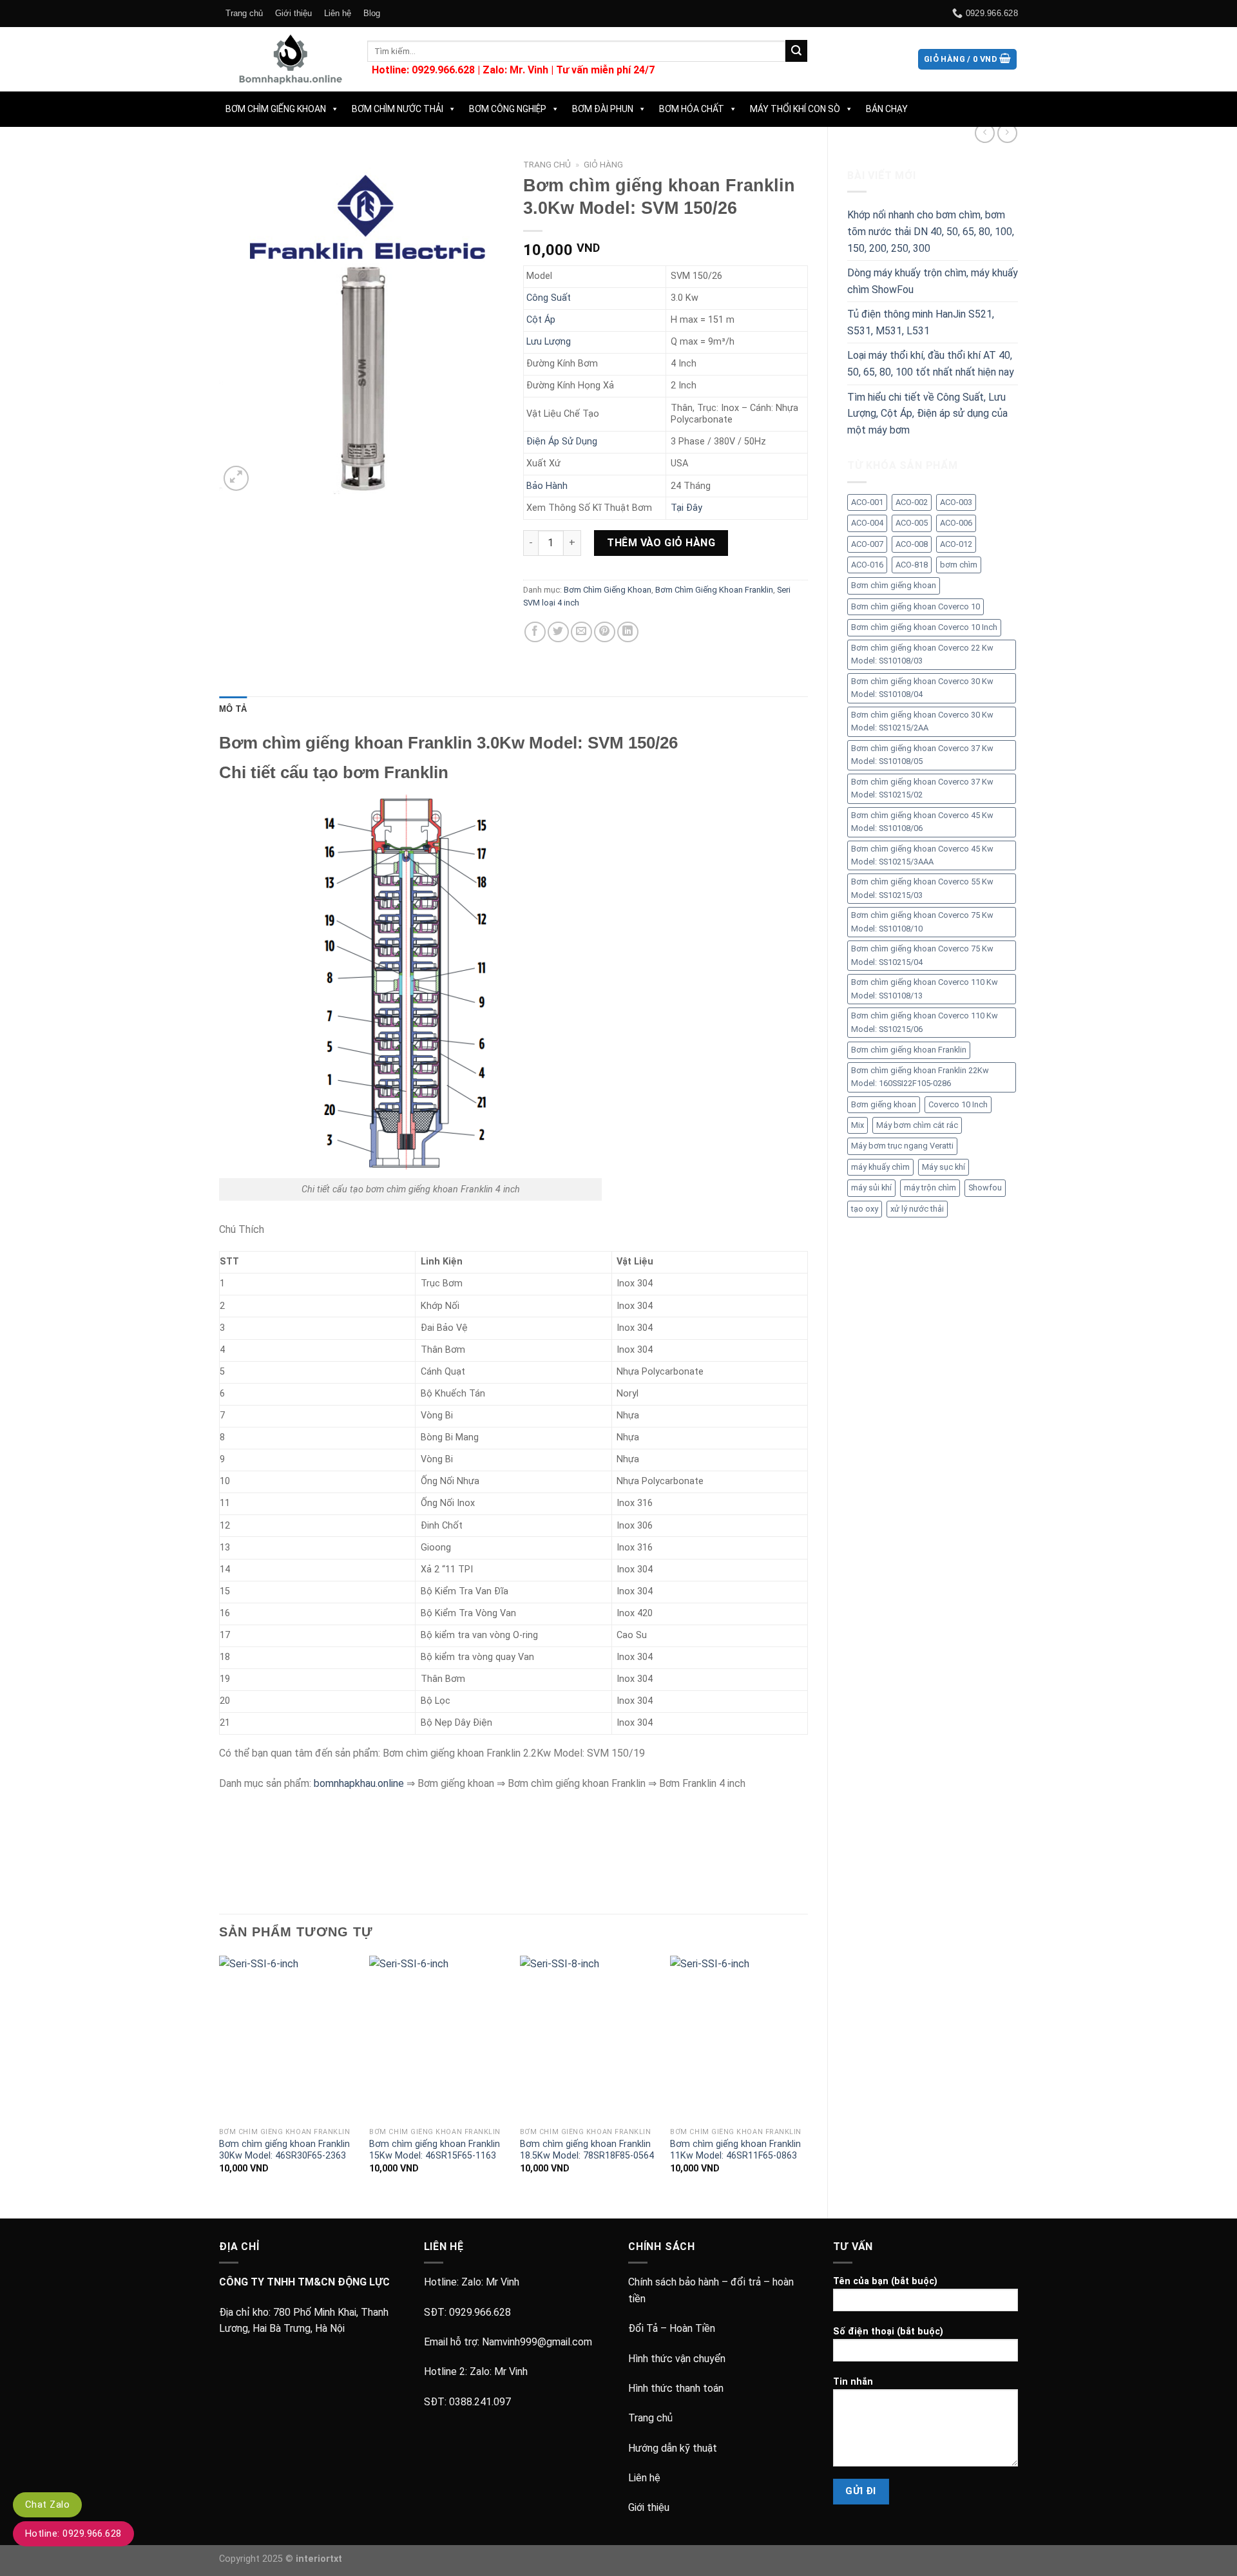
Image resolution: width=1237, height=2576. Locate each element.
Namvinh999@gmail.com (537, 2342)
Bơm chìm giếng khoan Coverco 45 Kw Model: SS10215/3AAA (922, 855)
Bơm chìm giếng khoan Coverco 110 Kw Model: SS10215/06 (925, 1022)
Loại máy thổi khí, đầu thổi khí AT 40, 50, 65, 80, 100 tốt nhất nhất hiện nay (931, 364)
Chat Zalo (47, 2504)
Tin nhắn (853, 2382)
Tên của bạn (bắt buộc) (885, 2281)
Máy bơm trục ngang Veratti (902, 1146)
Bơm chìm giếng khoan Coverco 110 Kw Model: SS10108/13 (925, 988)
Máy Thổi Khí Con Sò (795, 109)
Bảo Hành (547, 486)
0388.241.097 (480, 2402)
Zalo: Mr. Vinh (515, 70)
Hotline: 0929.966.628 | (427, 70)
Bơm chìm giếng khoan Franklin (909, 1050)
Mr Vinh (503, 2282)
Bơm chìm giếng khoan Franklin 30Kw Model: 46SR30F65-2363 (284, 2150)
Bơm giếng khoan (884, 1104)
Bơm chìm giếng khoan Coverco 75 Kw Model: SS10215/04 (922, 955)
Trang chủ (244, 13)
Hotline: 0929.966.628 (73, 2533)
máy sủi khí (871, 1188)
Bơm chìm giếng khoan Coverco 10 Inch (924, 627)
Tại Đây (686, 508)
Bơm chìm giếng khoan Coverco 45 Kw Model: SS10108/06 (922, 822)
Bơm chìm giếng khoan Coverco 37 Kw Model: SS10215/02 (922, 788)
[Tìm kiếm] (796, 51)
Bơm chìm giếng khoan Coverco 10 (916, 606)
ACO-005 (912, 523)
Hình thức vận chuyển (677, 2359)
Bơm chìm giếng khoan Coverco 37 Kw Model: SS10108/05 (922, 755)
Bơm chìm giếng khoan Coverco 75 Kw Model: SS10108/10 (922, 921)
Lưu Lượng (549, 342)
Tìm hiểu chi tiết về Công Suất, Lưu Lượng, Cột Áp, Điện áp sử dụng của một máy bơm (927, 414)
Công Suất (549, 298)
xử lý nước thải (917, 1209)
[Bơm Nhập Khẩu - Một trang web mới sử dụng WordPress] (283, 59)
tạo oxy (865, 1209)
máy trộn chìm (930, 1188)
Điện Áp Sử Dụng (562, 442)
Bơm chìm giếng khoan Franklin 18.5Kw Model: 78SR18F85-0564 (587, 2150)
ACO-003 (956, 502)
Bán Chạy (887, 109)
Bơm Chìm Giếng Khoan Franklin (714, 590)
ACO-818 (912, 565)
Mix (858, 1125)
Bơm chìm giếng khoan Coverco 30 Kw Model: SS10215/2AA (922, 721)
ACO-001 (867, 502)
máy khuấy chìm (880, 1167)
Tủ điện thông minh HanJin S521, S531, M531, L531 (921, 322)
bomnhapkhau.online (359, 1783)
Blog (372, 13)
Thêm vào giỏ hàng (661, 543)
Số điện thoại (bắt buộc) (888, 2332)
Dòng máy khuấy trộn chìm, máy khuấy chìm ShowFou (933, 281)
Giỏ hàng (603, 164)
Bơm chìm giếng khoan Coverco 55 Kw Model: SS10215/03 (922, 888)
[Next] (807, 2076)
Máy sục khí (944, 1167)
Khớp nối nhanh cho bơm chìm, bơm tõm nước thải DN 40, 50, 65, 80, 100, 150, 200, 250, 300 (931, 231)
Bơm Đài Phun (603, 109)
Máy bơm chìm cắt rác (917, 1125)
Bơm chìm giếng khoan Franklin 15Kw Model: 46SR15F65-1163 (435, 2150)
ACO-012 (956, 544)
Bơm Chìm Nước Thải (398, 109)
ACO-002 (912, 502)
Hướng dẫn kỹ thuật (673, 2448)
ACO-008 (912, 544)
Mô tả (233, 709)
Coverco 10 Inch (958, 1104)
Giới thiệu (293, 13)
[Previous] (220, 2076)
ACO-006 (956, 523)
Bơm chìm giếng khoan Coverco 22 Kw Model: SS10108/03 (922, 654)
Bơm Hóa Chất (692, 109)
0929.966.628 (480, 2312)
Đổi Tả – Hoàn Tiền (672, 2328)
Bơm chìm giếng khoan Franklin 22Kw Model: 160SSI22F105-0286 (920, 1077)
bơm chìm (959, 565)
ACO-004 (867, 523)
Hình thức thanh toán (676, 2388)
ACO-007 (867, 544)
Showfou (985, 1188)
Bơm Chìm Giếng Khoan (276, 109)
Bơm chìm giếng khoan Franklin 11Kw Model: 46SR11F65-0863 (735, 2150)
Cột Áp (541, 320)
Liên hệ (338, 13)
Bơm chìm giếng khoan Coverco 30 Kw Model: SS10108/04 (922, 688)
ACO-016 (867, 565)
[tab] (233, 709)
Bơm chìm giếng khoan (894, 585)
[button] (332, 109)
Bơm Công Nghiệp (508, 109)
